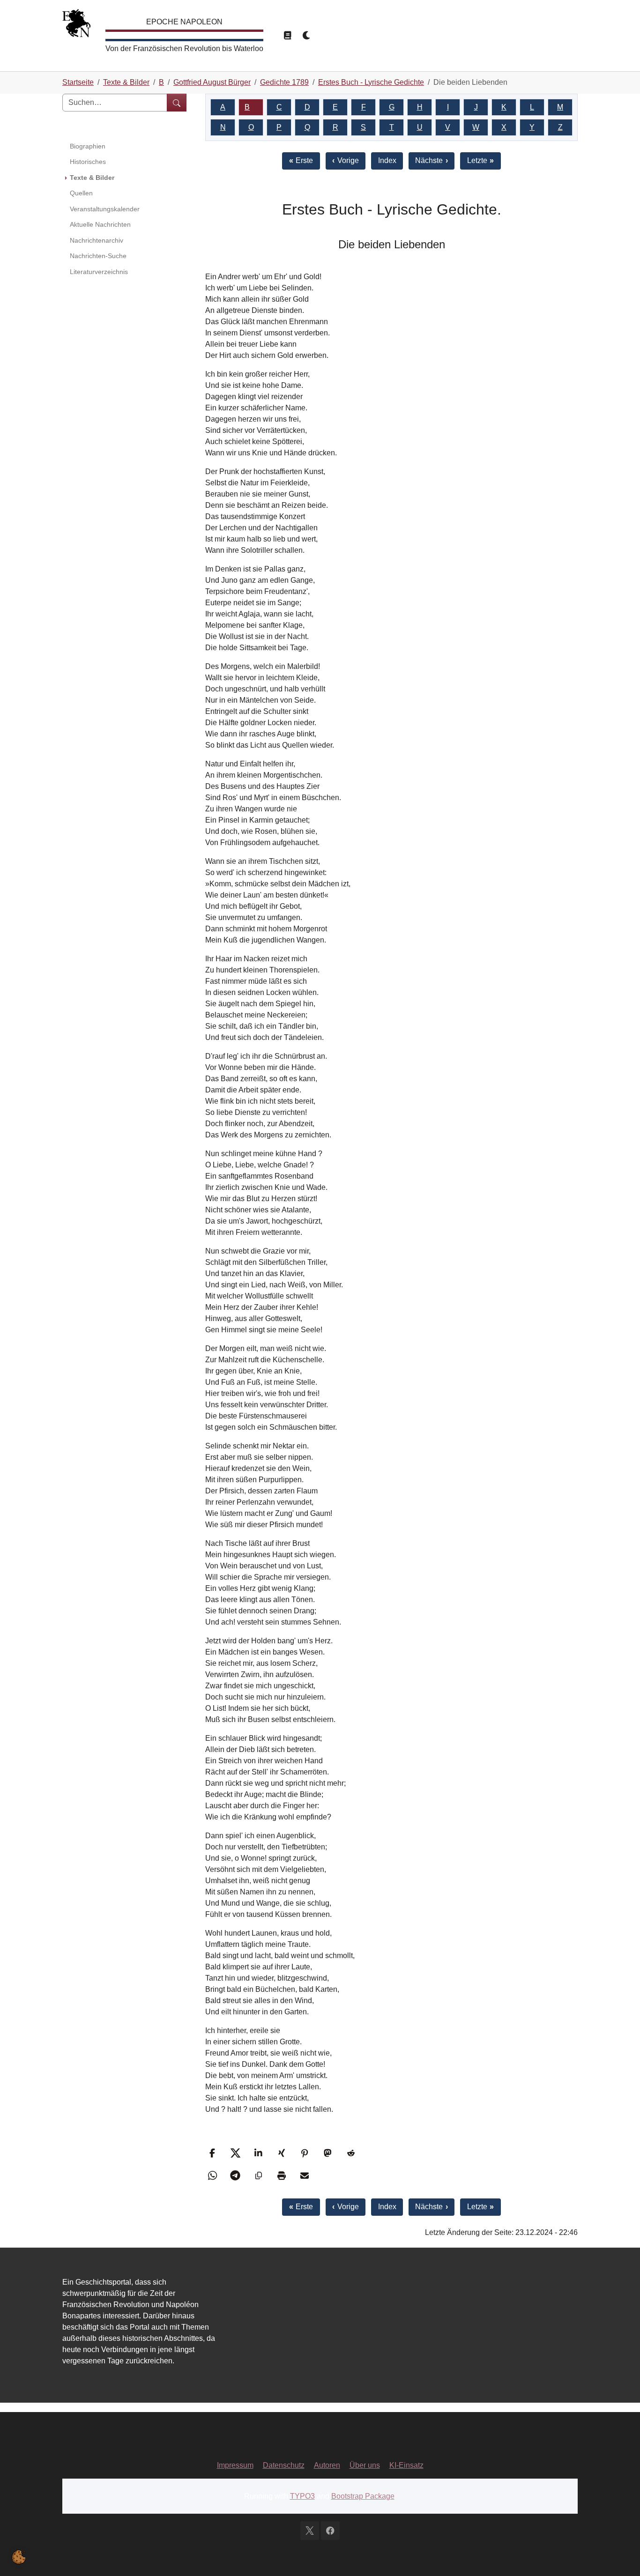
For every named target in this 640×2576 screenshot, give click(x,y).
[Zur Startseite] (76, 26)
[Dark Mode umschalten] (307, 36)
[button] (213, 2153)
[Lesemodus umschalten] (287, 36)
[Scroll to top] (619, 2555)
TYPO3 (302, 2496)
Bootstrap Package (363, 2496)
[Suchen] (177, 103)
